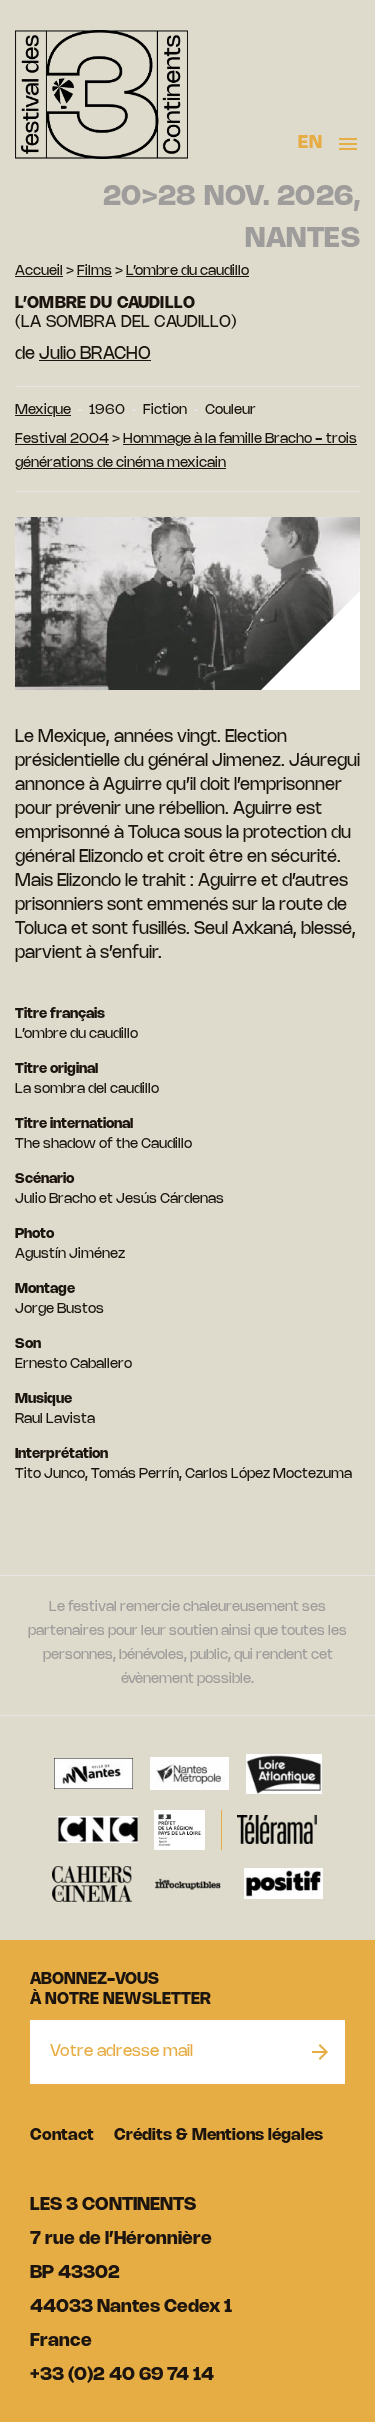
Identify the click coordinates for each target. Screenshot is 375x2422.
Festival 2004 (62, 439)
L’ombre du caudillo (187, 271)
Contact (62, 2135)
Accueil (39, 271)
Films (94, 271)
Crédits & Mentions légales (218, 2135)
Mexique (43, 410)
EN (310, 143)
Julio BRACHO (95, 354)
